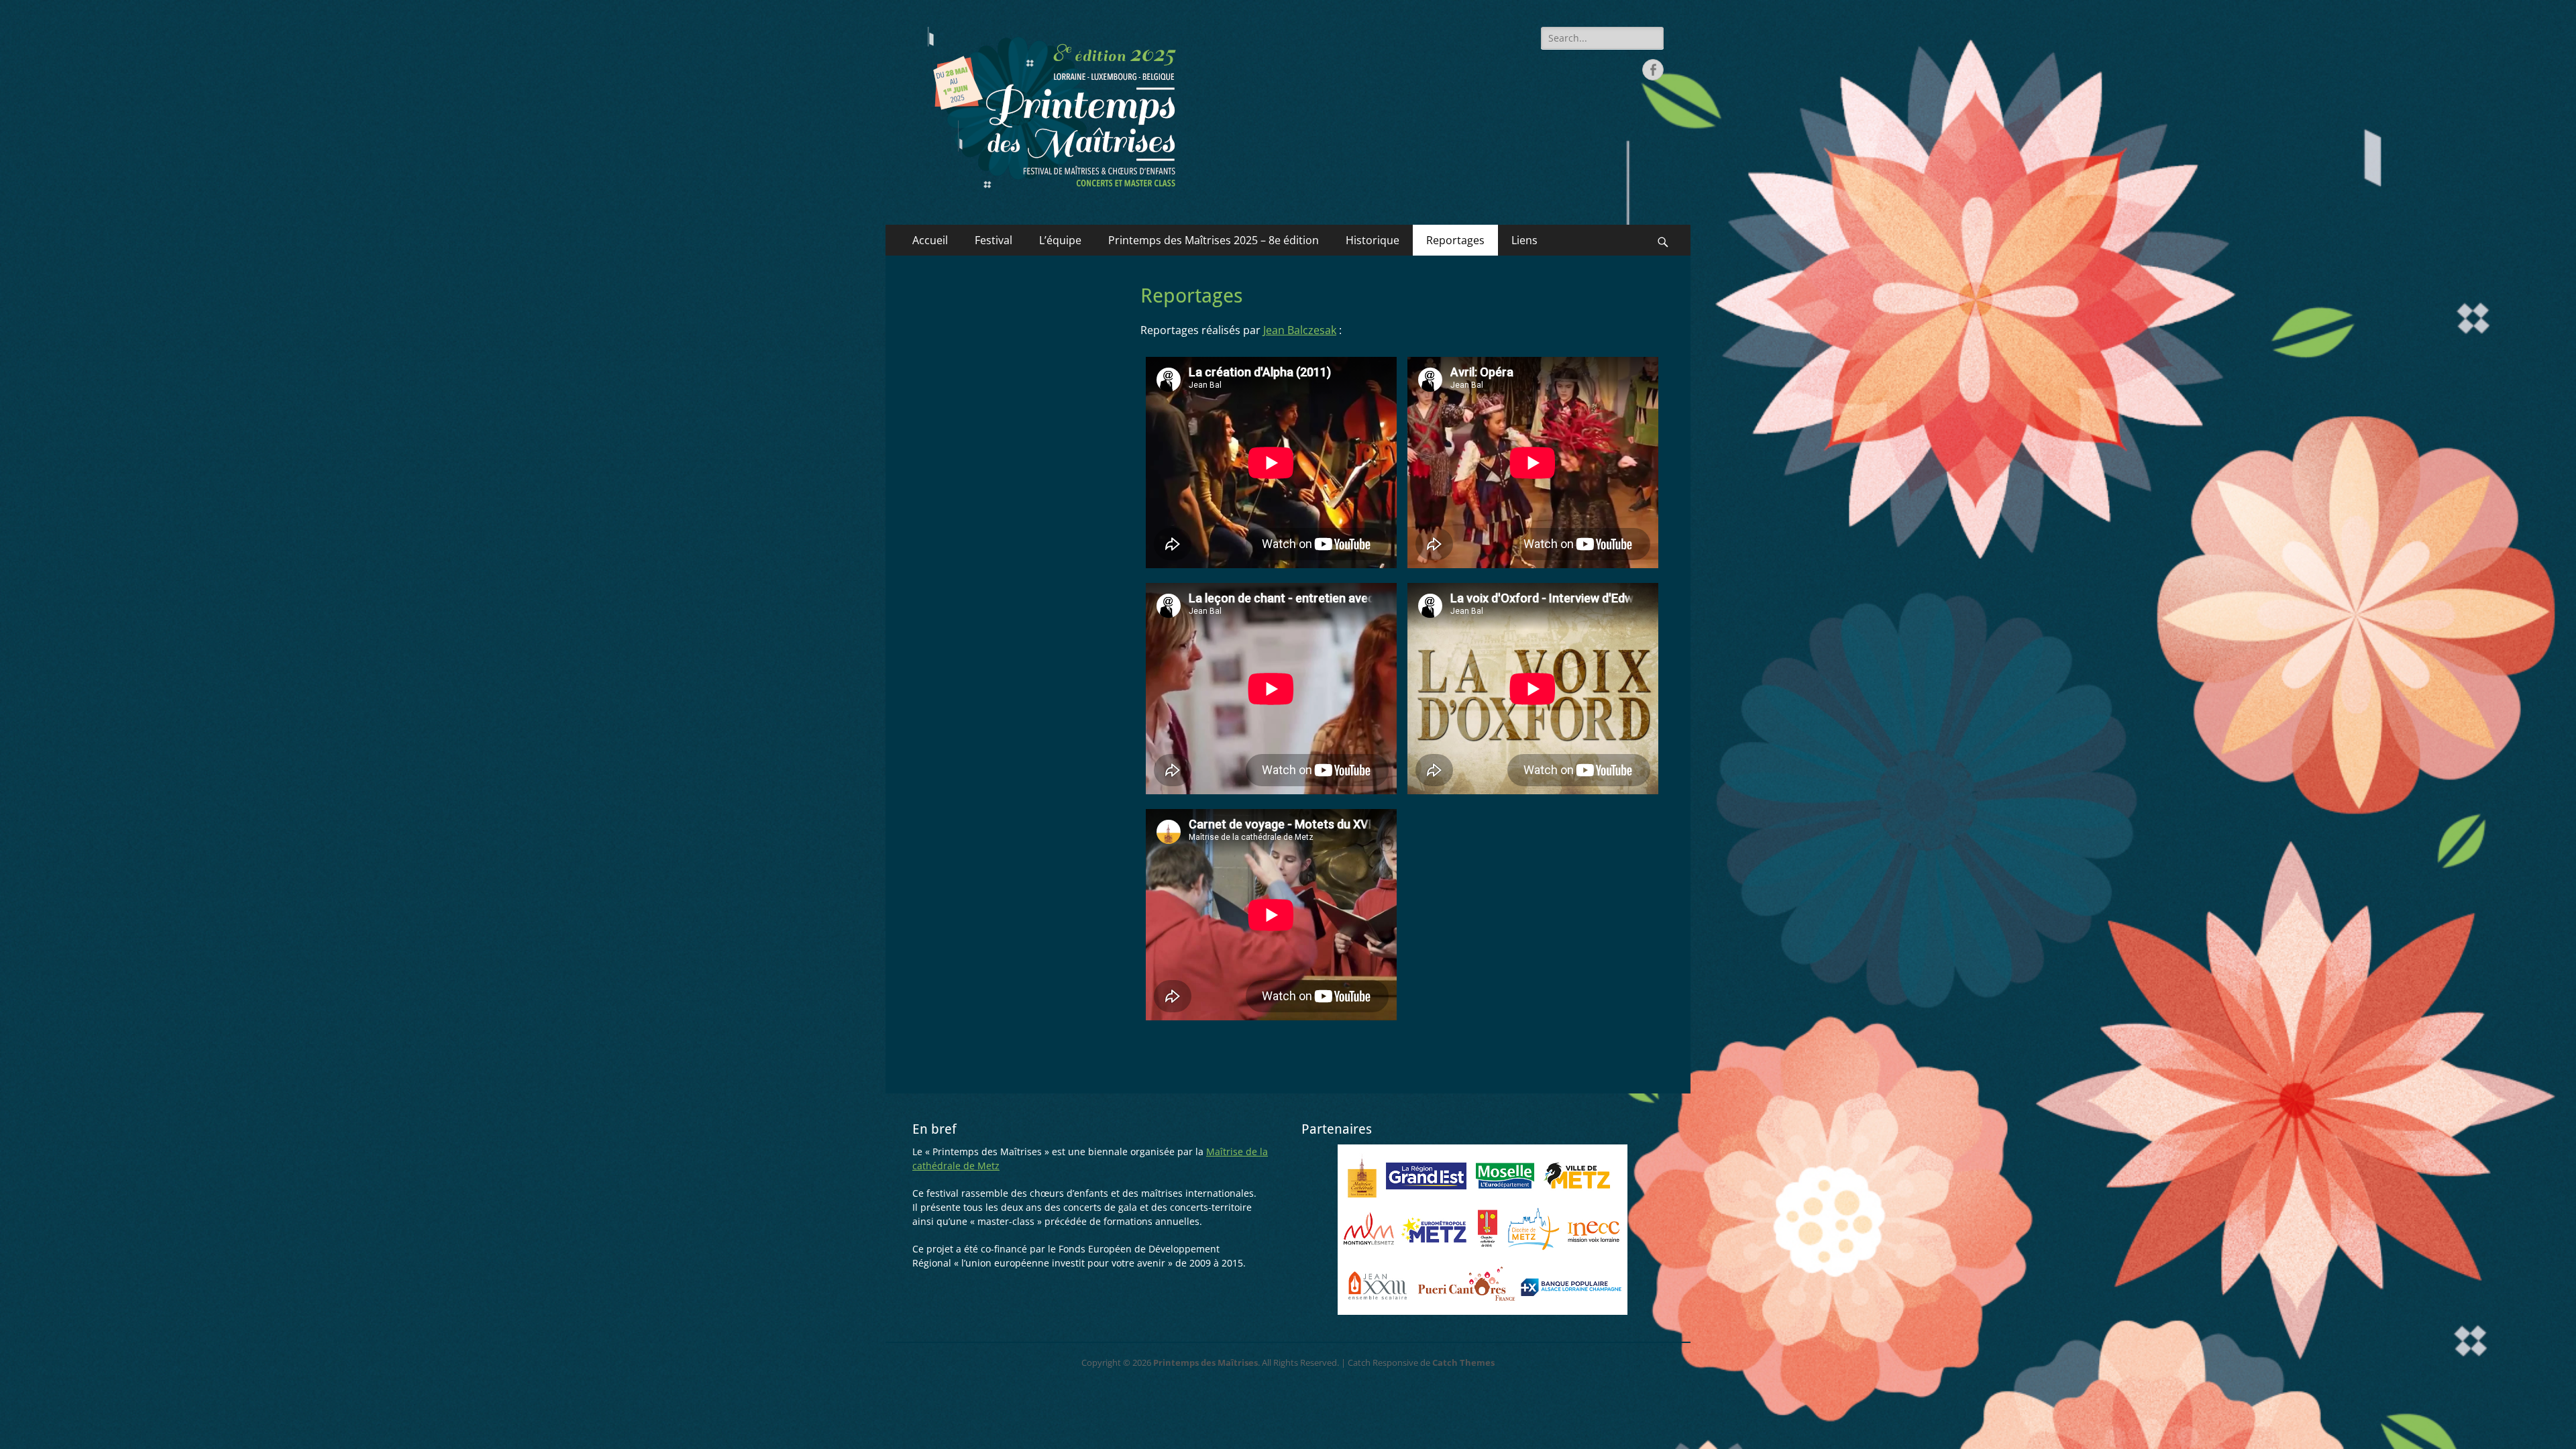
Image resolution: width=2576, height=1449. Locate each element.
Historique (1373, 240)
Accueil (930, 240)
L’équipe (1060, 240)
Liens (1524, 240)
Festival (994, 240)
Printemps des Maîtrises (1205, 1362)
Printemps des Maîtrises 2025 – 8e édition (1214, 240)
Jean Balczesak (1300, 330)
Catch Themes (1463, 1362)
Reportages (1455, 240)
